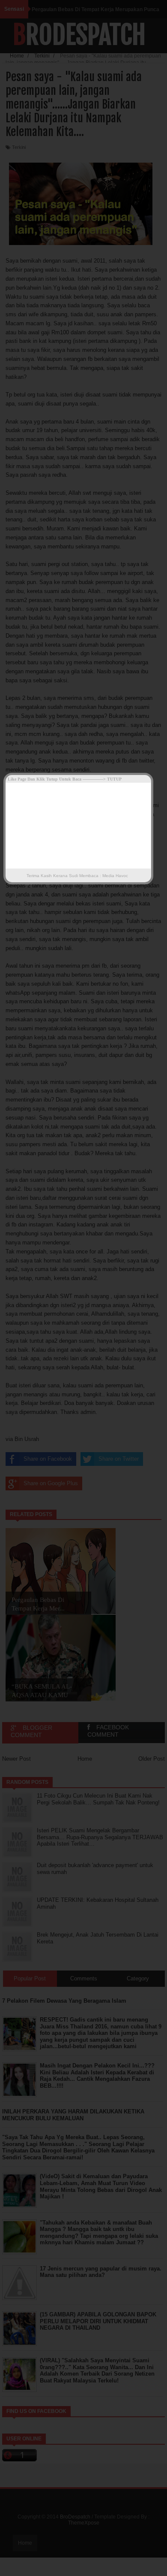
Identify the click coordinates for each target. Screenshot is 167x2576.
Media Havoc (115, 876)
